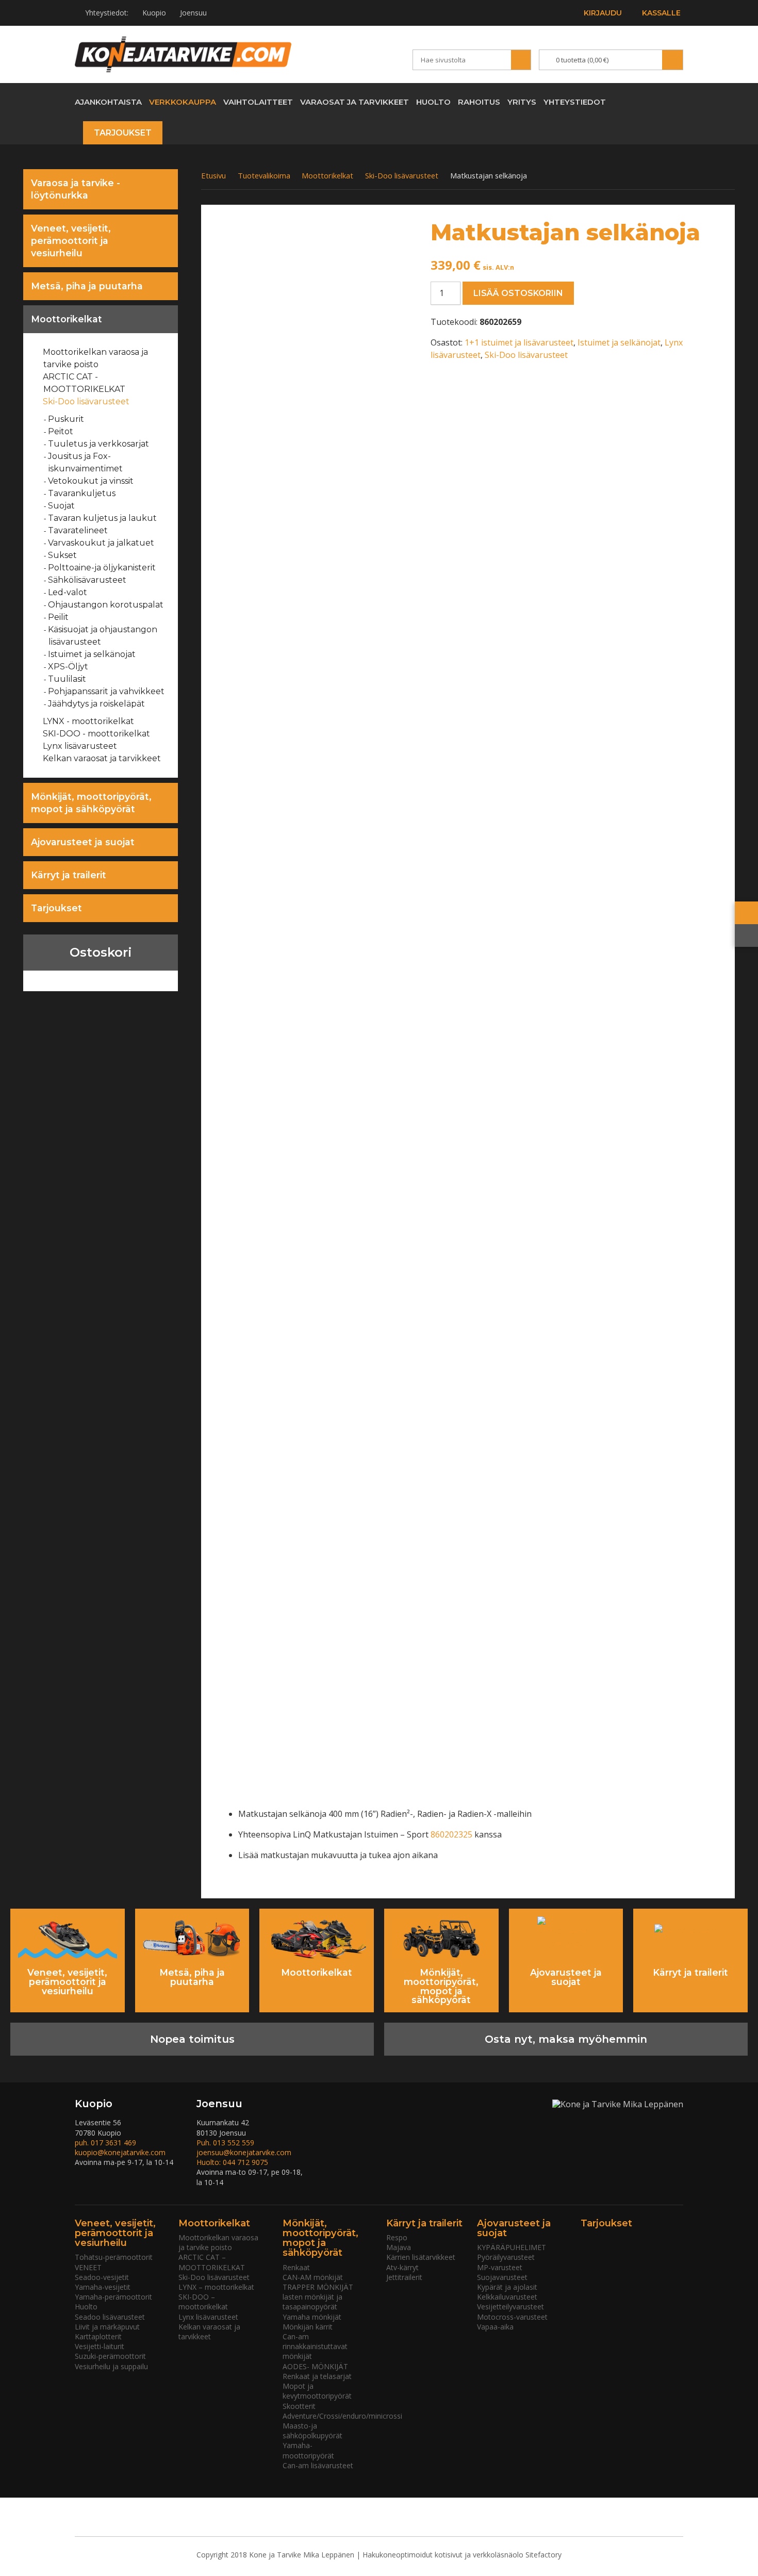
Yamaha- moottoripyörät (308, 2450)
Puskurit (66, 419)
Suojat (62, 506)
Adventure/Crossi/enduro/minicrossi (342, 2416)
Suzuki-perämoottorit (110, 2356)
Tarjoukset (123, 133)
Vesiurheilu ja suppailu (111, 2366)
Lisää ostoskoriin (518, 293)
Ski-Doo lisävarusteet (86, 401)
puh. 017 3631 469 (105, 2143)
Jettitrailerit (404, 2277)
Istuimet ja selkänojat (92, 654)
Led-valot (68, 592)
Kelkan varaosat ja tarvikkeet (102, 758)
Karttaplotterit (98, 2336)
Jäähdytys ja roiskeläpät (97, 704)
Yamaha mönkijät (312, 2317)
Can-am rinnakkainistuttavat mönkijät (315, 2346)
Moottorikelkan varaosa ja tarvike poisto (96, 358)
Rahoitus (479, 102)
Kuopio (154, 13)
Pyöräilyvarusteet (506, 2257)
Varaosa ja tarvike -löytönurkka (76, 189)
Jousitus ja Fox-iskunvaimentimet (86, 462)
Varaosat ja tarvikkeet (355, 102)
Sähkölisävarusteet (87, 580)
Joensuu (193, 13)
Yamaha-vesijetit (103, 2287)
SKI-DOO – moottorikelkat (203, 2302)
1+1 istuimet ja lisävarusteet (519, 342)
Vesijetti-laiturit (100, 2346)
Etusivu (213, 175)
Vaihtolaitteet (258, 102)
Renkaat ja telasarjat (317, 2376)
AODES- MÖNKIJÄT (315, 2366)
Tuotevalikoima (264, 175)
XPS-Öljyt (68, 667)
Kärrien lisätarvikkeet (421, 2257)
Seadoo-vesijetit (102, 2277)
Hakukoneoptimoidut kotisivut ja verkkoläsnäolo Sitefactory (462, 2555)
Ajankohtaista (108, 102)
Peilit (59, 617)
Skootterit (299, 2406)
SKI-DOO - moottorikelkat (97, 734)
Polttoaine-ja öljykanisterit (102, 568)
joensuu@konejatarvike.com (244, 2152)
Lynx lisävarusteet (80, 746)
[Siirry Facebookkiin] (657, 101)
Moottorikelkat (67, 319)
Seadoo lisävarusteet (110, 2317)
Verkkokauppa (183, 102)
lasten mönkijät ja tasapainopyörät (312, 2302)
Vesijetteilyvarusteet (510, 2307)
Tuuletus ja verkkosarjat (99, 444)
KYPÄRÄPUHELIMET (512, 2247)
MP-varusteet (500, 2267)
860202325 (452, 1834)
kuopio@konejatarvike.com (120, 2152)
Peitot (61, 431)
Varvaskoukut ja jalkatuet (101, 543)
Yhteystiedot (575, 102)
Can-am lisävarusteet (318, 2465)
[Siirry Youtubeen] (639, 101)
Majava (399, 2247)
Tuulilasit (67, 679)
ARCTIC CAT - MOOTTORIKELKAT (84, 383)
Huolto (433, 102)
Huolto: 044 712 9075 (232, 2162)
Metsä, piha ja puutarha (87, 286)
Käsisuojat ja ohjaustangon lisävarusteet (103, 636)
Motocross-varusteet (512, 2317)
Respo (397, 2237)
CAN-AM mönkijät (313, 2277)
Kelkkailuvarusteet (507, 2297)
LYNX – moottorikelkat (216, 2287)
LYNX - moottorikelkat (89, 721)
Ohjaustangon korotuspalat (106, 605)
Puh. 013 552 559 (225, 2143)
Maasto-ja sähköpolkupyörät (312, 2431)
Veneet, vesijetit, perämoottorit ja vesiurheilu (71, 241)
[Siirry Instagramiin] (675, 101)
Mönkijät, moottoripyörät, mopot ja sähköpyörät (91, 803)
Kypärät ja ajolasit (507, 2287)
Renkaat (296, 2267)
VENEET (88, 2267)
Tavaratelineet (78, 530)
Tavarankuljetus (82, 493)
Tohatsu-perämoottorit (114, 2257)
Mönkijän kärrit (308, 2327)
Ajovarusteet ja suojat (83, 842)
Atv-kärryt (402, 2267)
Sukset (63, 555)
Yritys (522, 102)
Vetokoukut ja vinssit (91, 481)
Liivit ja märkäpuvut (107, 2327)
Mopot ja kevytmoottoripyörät (317, 2391)
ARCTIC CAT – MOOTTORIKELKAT (212, 2262)
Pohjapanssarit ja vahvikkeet (106, 691)
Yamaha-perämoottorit (113, 2297)
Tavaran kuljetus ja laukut (103, 518)
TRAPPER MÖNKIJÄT (318, 2287)
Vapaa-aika (495, 2327)
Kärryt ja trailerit (69, 875)
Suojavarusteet (502, 2277)
